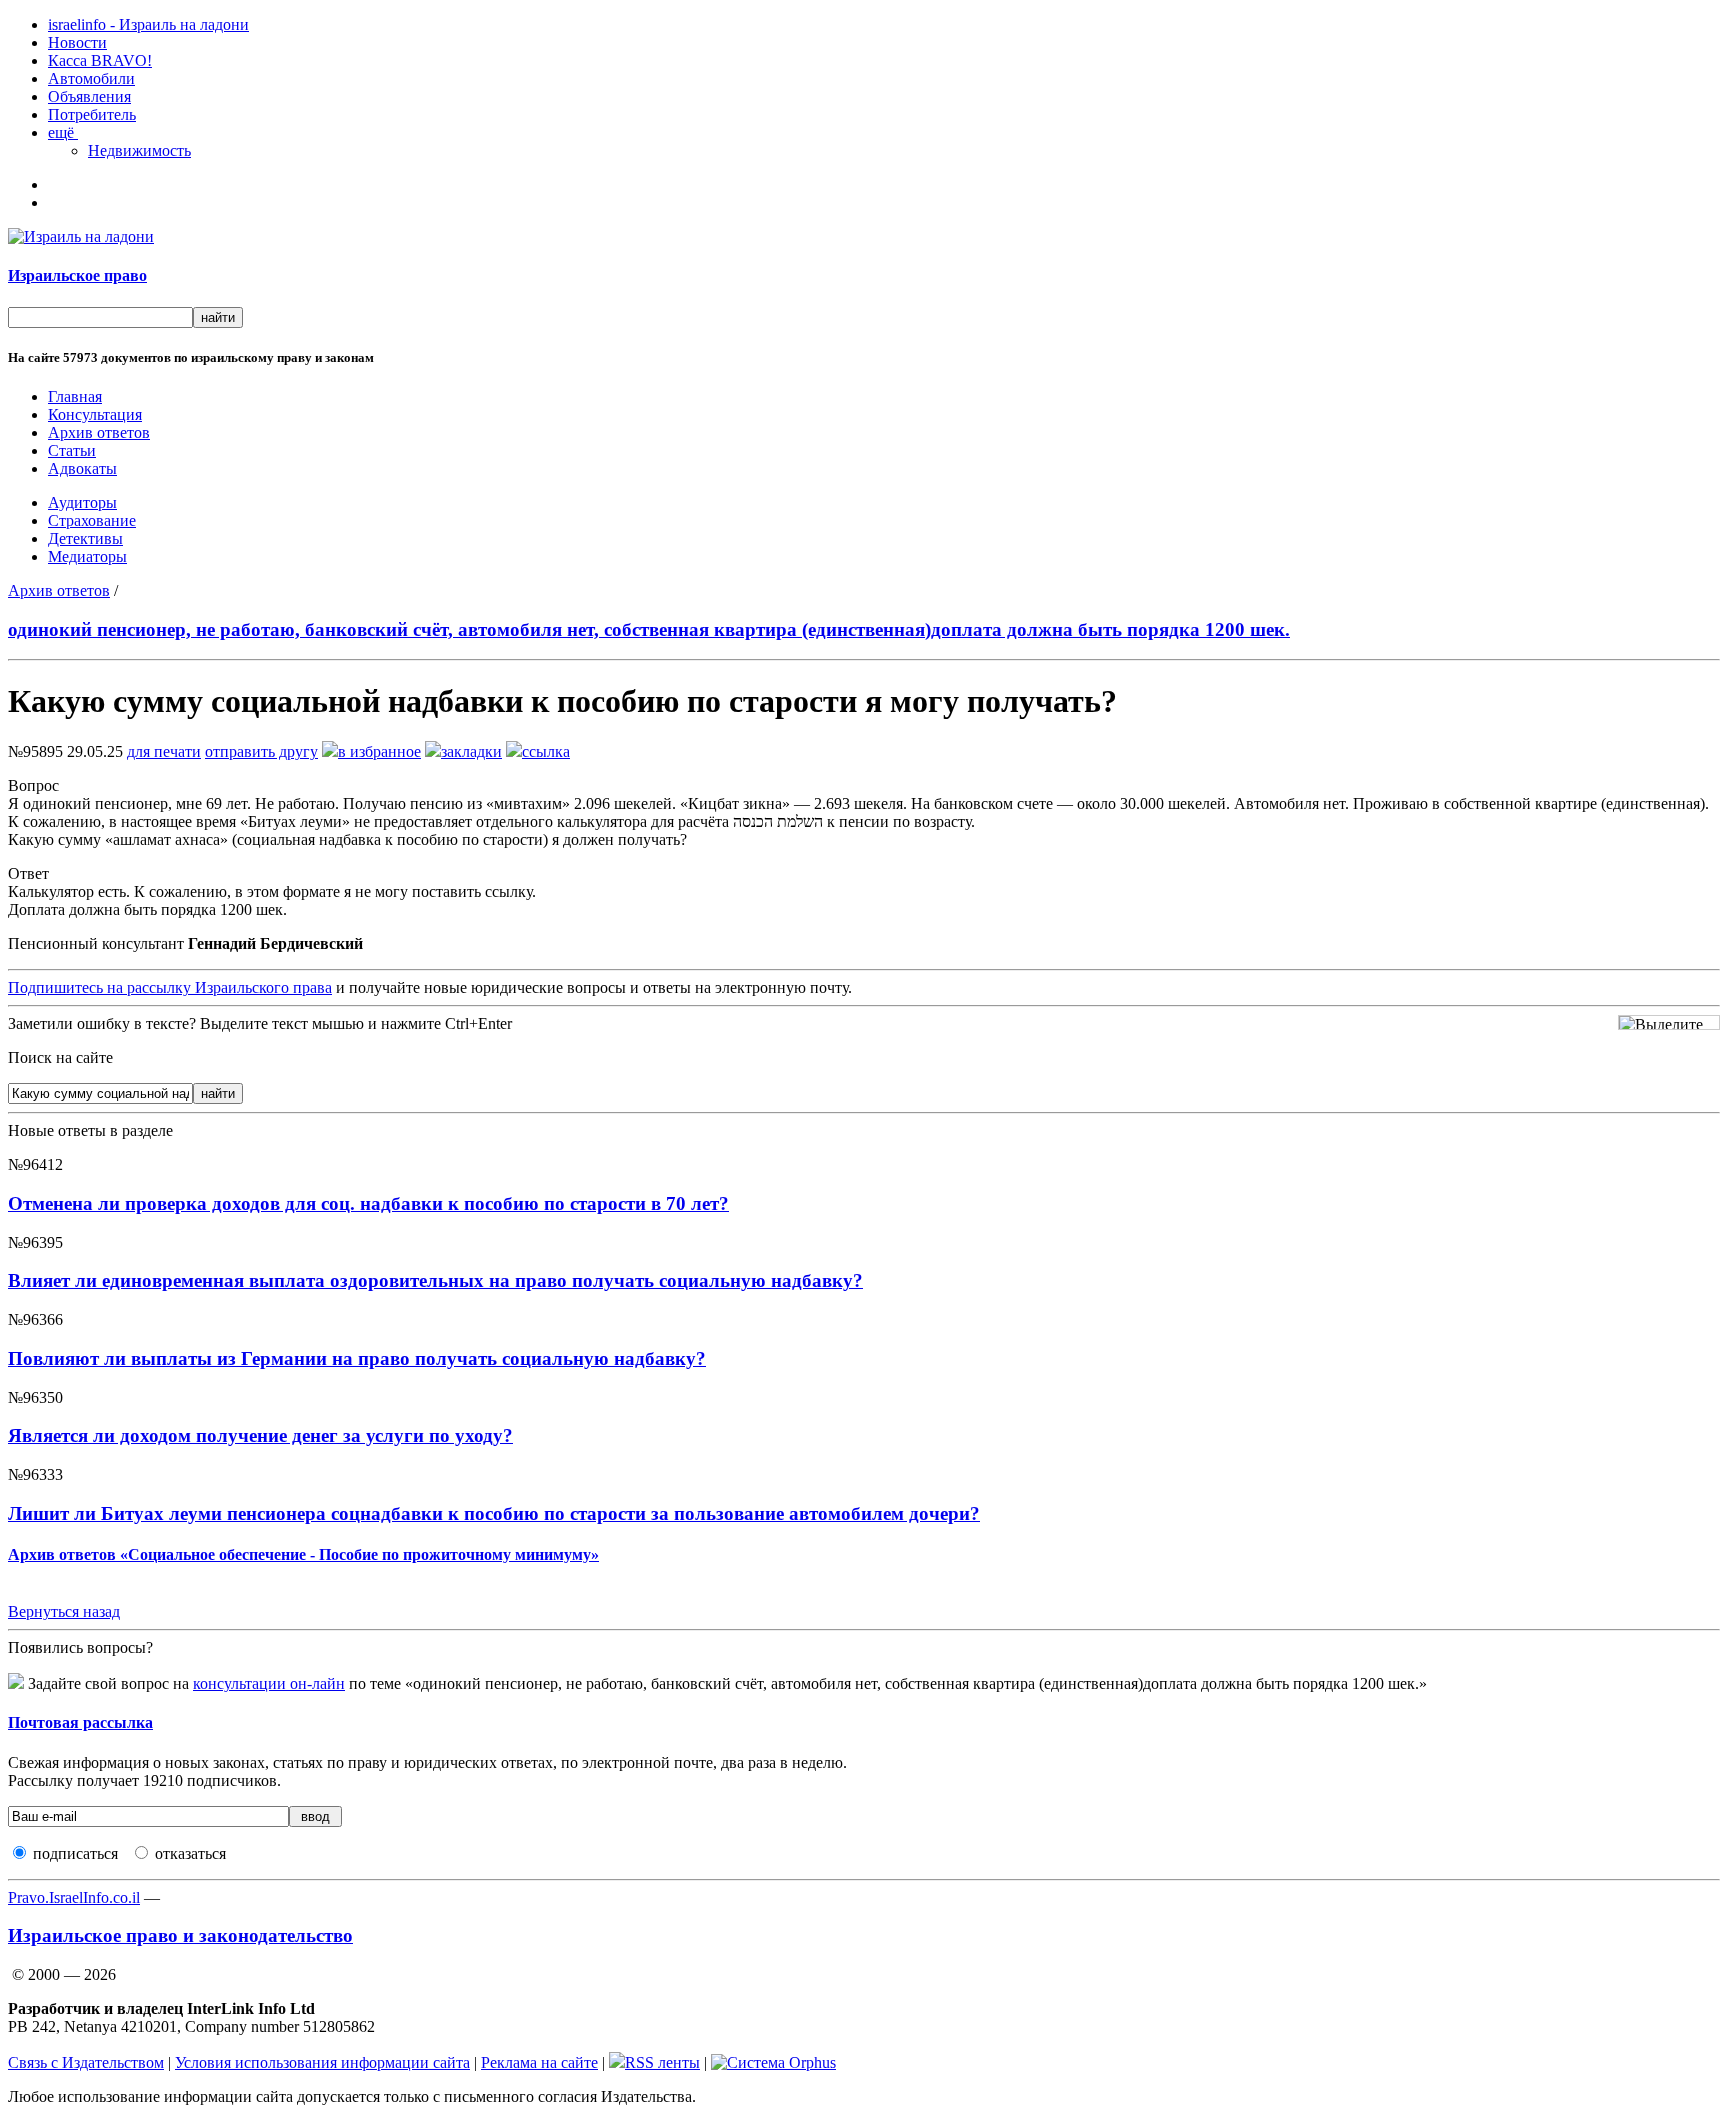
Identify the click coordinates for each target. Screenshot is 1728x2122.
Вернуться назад (64, 1611)
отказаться (190, 1853)
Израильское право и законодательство (180, 1935)
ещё (63, 132)
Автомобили (91, 78)
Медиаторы (87, 556)
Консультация (95, 414)
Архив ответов (99, 432)
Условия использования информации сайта (322, 2062)
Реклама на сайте (539, 2062)
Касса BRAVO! (100, 60)
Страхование (92, 520)
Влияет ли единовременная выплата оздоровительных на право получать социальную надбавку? (435, 1280)
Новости (77, 42)
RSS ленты (662, 2062)
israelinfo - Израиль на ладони (148, 24)
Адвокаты (82, 468)
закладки (471, 751)
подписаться (75, 1853)
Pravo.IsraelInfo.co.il (74, 1897)
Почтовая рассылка (80, 1722)
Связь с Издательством (86, 2062)
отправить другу (261, 751)
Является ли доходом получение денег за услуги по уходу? (260, 1435)
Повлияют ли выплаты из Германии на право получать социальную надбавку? (357, 1358)
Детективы (85, 538)
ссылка (546, 751)
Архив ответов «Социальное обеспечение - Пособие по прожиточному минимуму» (303, 1554)
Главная (75, 396)
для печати (164, 751)
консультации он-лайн (269, 1683)
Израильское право (77, 275)
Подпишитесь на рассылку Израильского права (170, 987)
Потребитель (92, 114)
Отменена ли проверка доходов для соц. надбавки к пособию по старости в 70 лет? (368, 1203)
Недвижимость (139, 150)
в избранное (379, 751)
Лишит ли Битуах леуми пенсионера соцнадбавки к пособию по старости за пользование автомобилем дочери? (494, 1513)
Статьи (72, 450)
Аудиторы (82, 502)
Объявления (89, 96)
